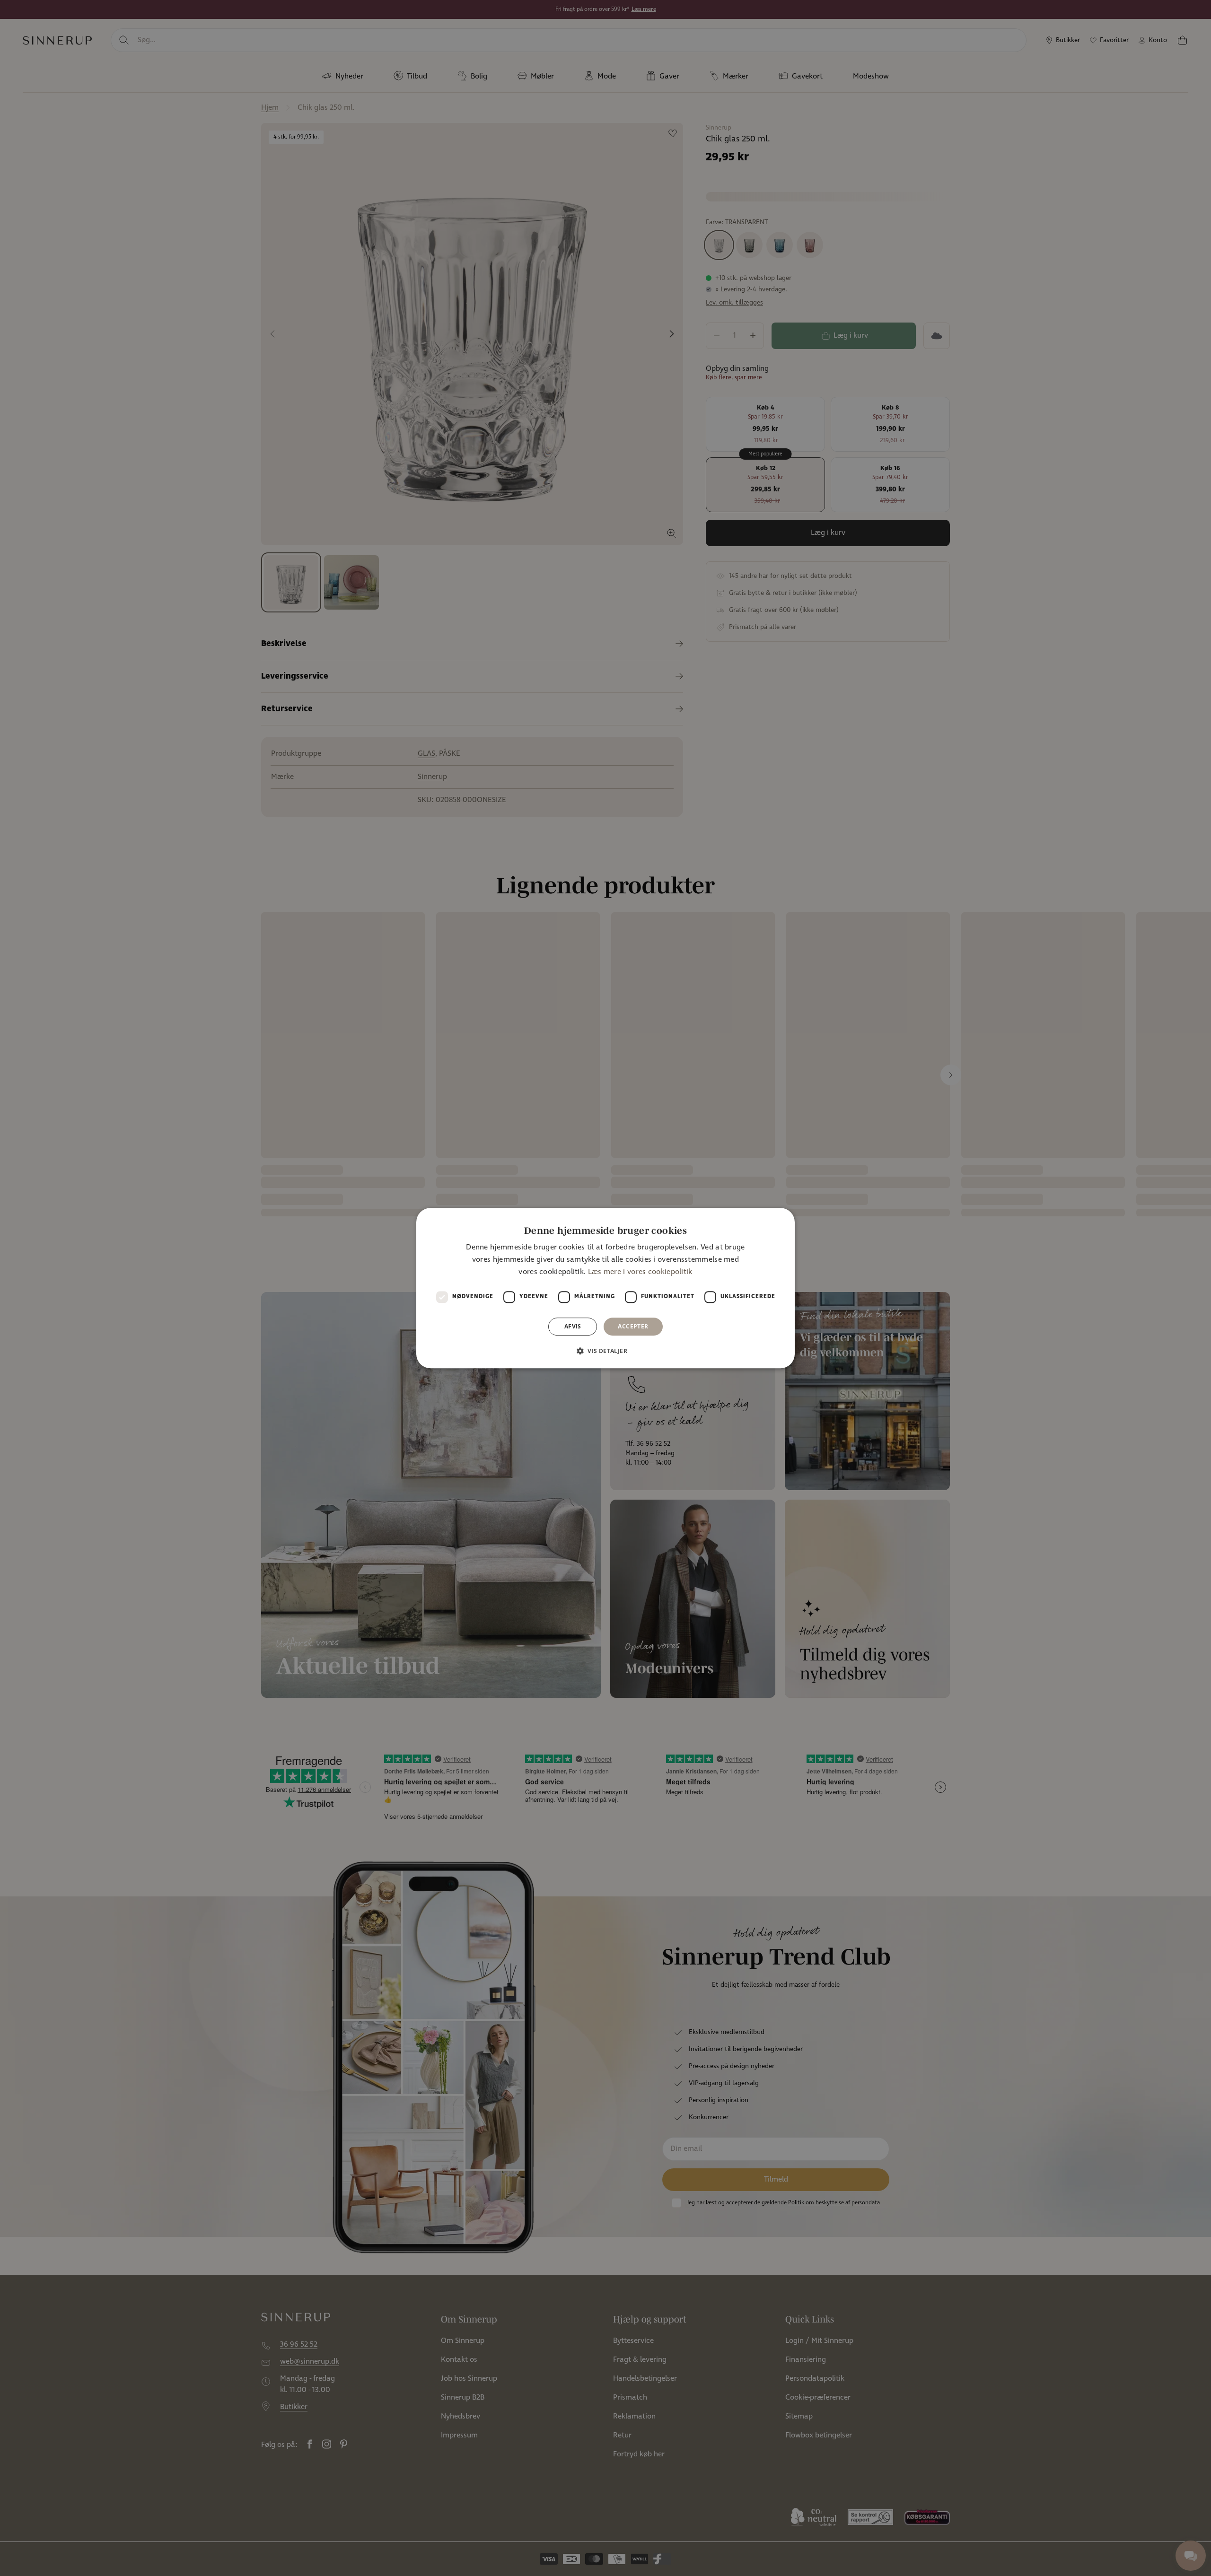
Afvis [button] (573, 1326)
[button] (605, 1351)
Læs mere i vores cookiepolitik (640, 1272)
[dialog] (605, 1288)
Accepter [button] (633, 1326)
